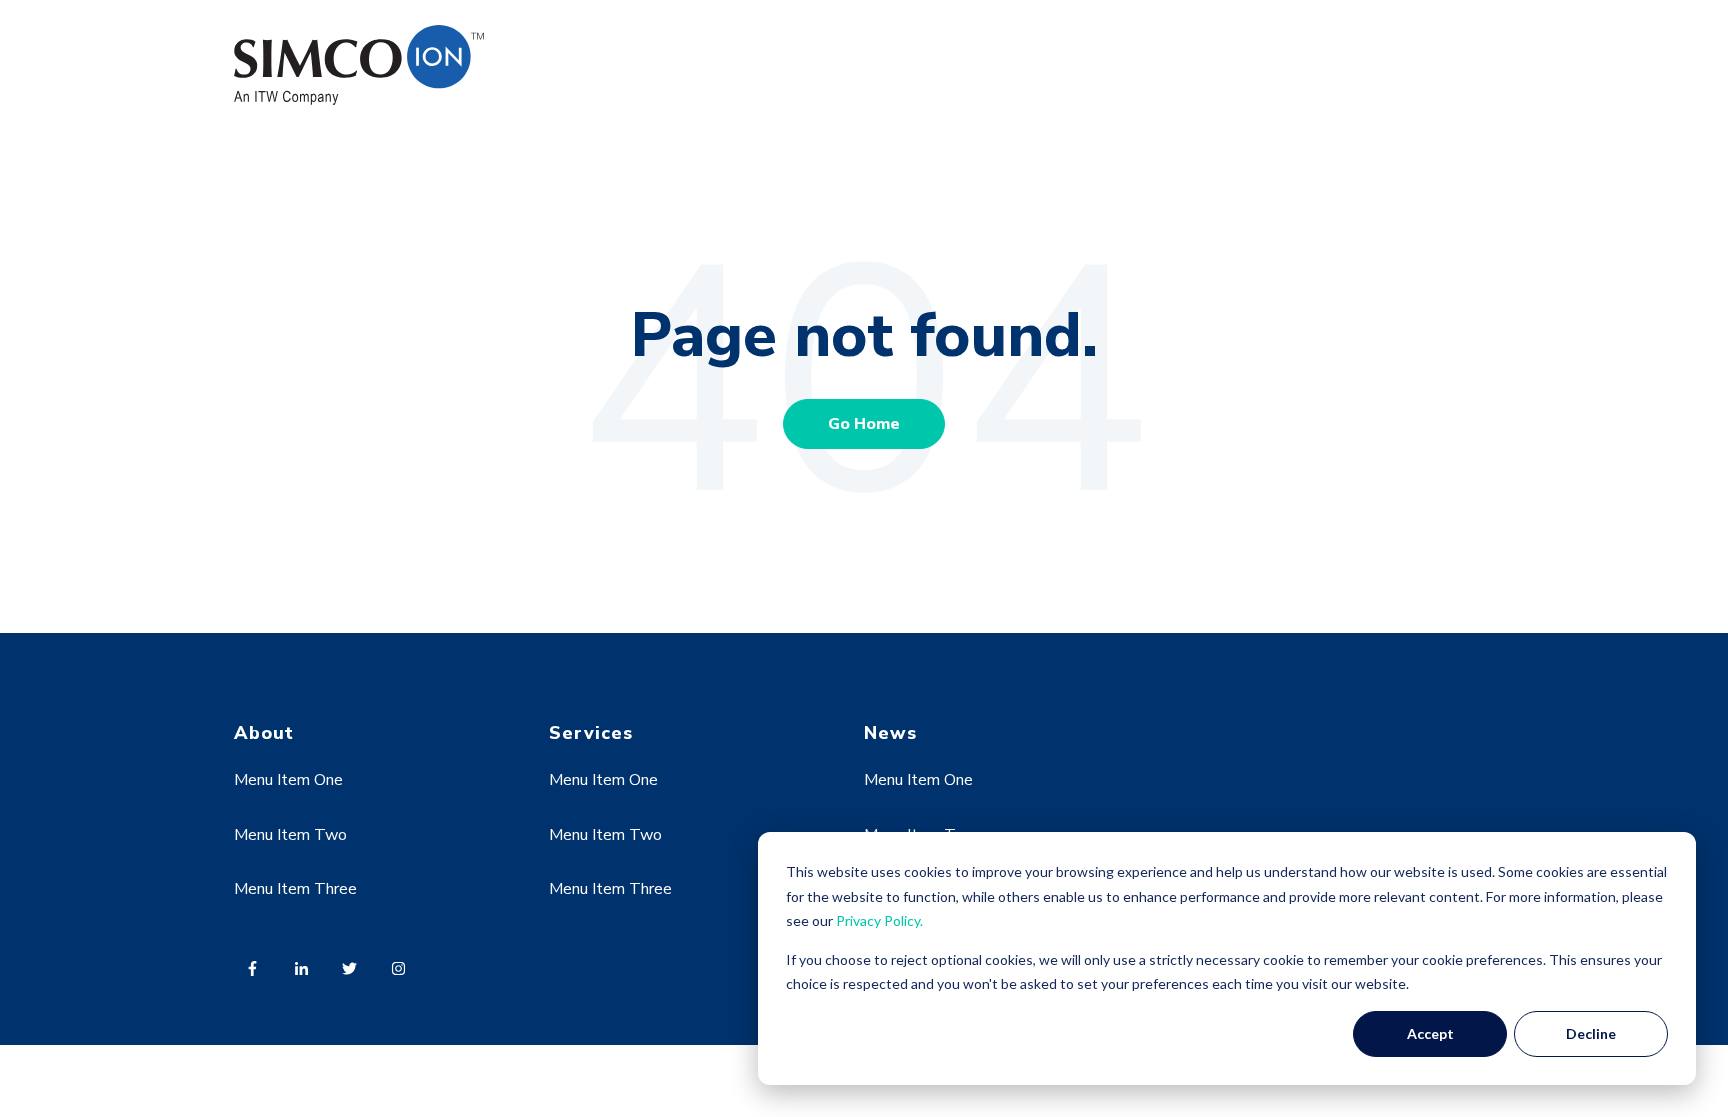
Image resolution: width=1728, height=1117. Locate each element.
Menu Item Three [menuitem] (295, 889)
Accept (1430, 1033)
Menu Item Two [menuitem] (290, 835)
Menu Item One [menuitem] (288, 780)
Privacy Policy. (879, 920)
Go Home (864, 424)
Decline (1591, 1033)
